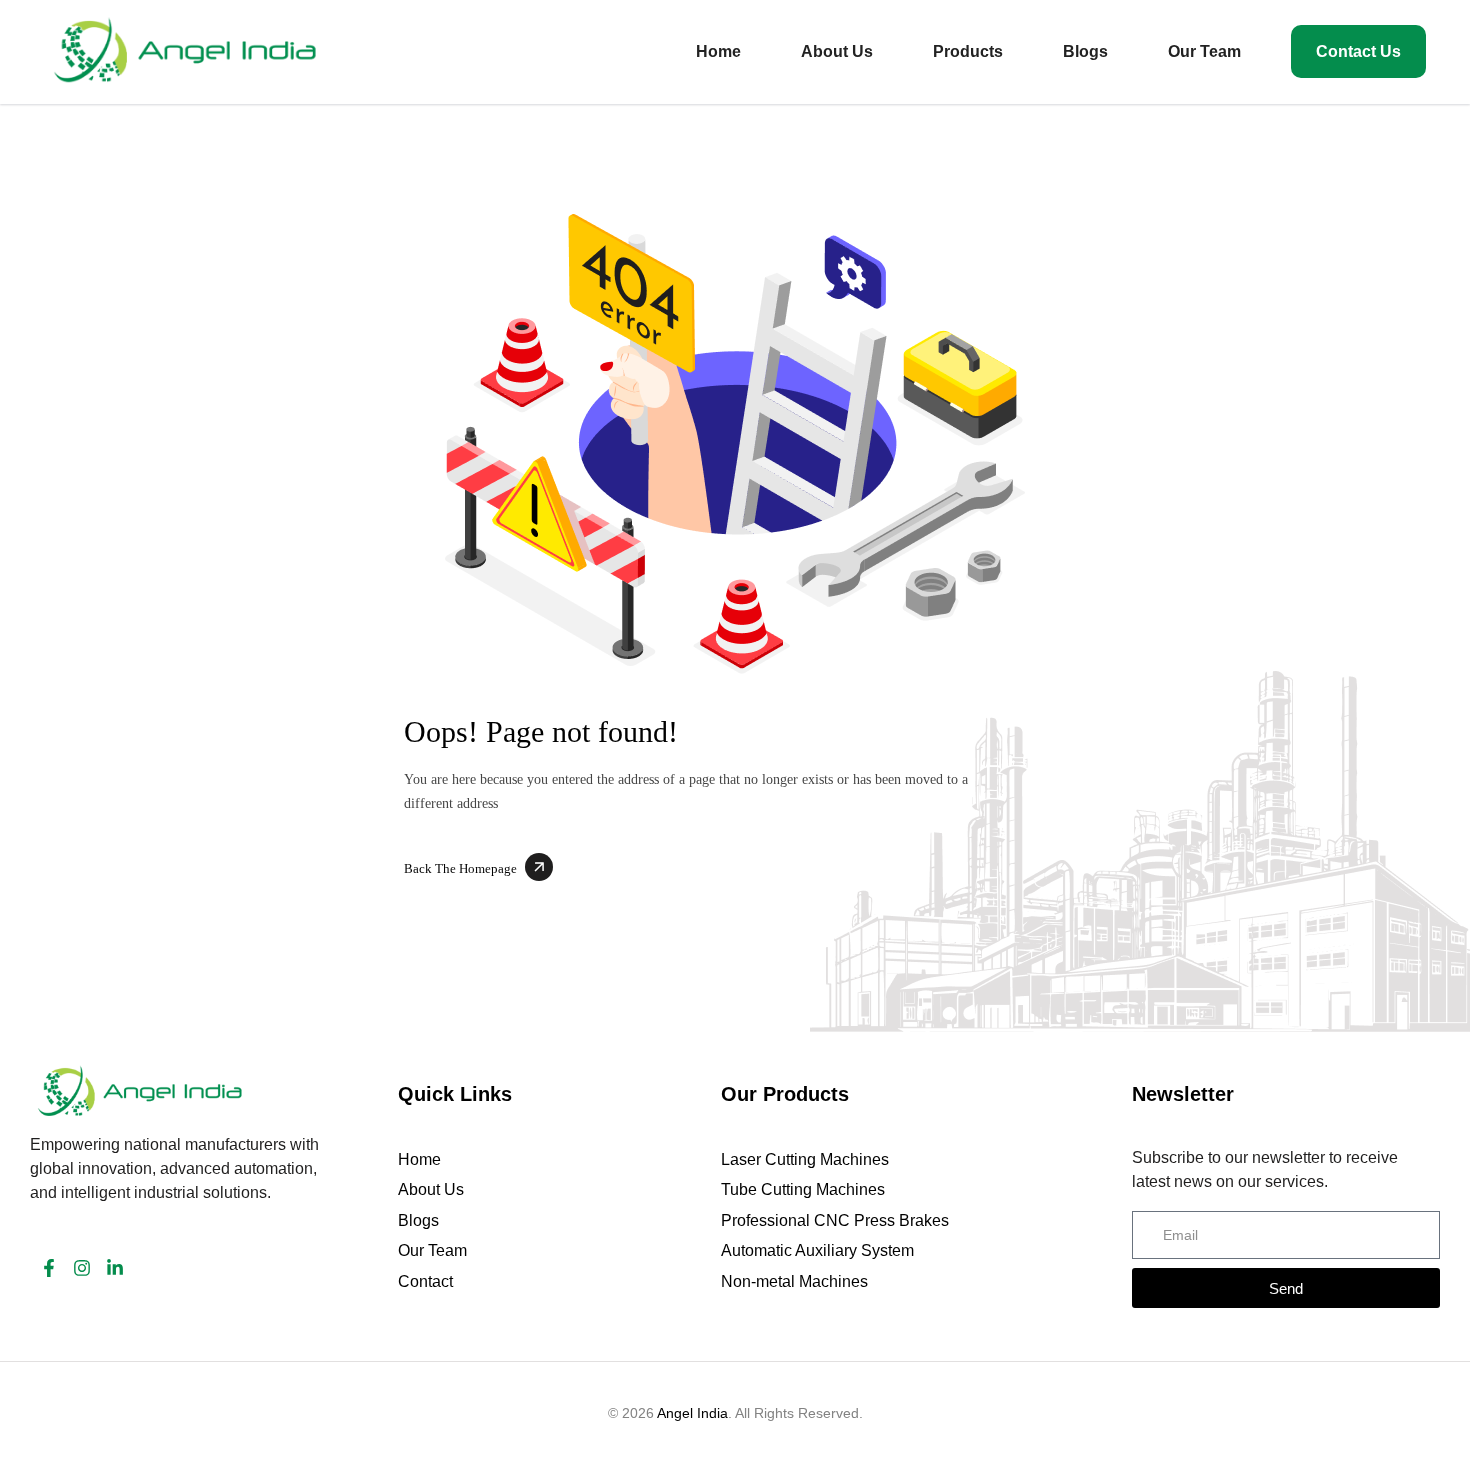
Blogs (1085, 51)
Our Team (1204, 51)
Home (718, 51)
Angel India (692, 1413)
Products (968, 51)
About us (837, 51)
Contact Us (1358, 51)
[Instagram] (82, 1268)
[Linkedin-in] (115, 1268)
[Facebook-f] (49, 1268)
